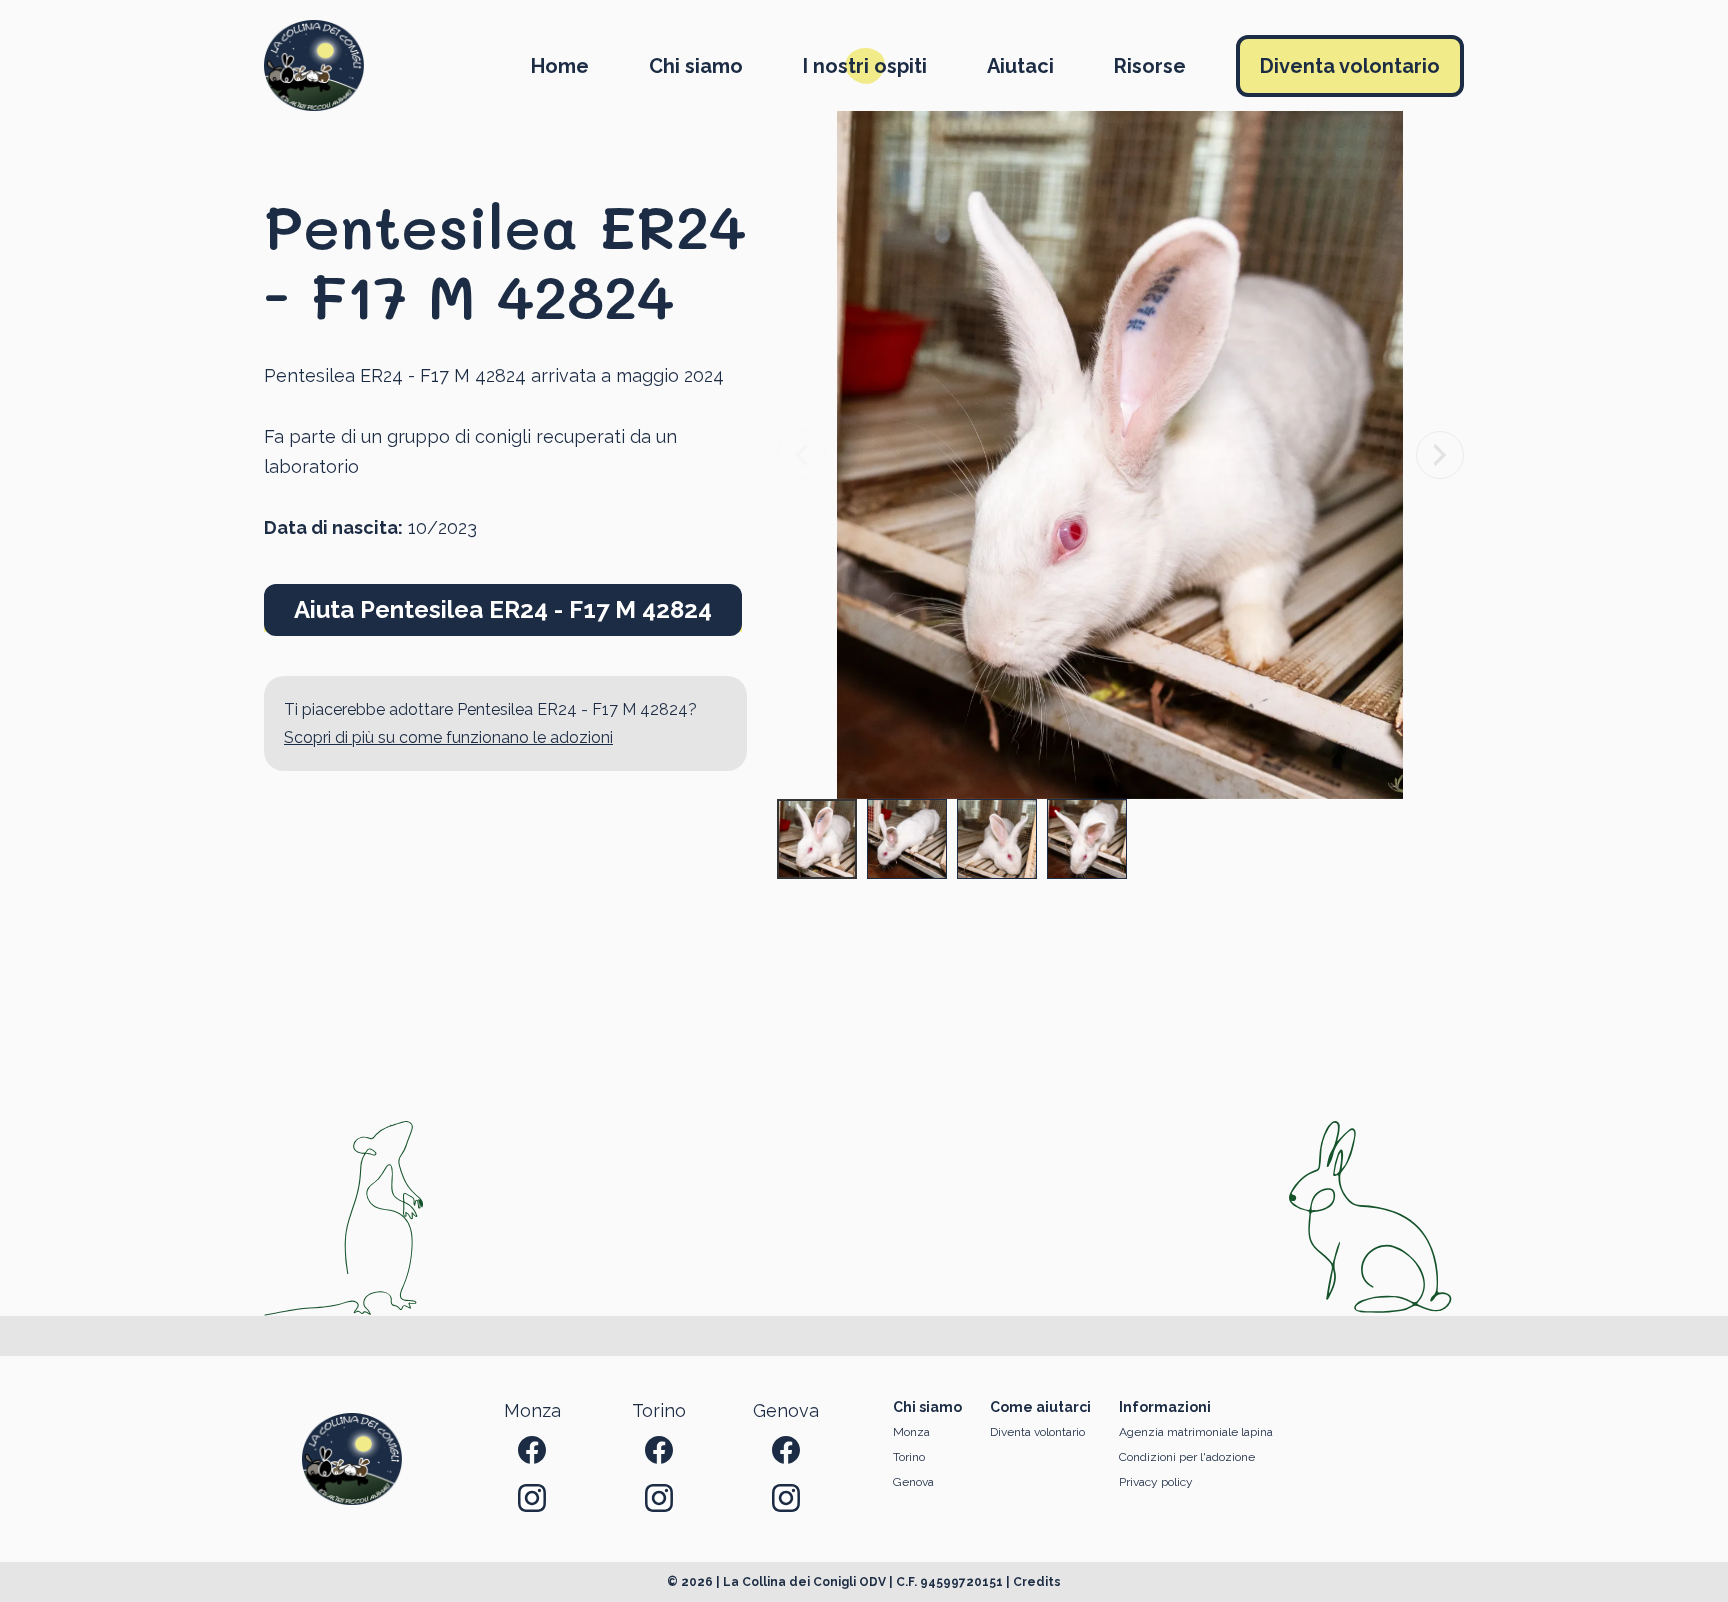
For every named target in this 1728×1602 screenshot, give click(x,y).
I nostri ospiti (865, 66)
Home (560, 66)
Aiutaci (1020, 66)
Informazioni (1165, 1407)
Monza (911, 1432)
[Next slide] (1440, 455)
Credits (1037, 1582)
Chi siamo (696, 66)
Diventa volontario (1350, 66)
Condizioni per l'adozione (1187, 1457)
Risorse (1150, 66)
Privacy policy (1156, 1482)
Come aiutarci (1040, 1407)
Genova (913, 1482)
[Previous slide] (801, 455)
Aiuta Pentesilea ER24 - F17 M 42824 (503, 609)
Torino (909, 1457)
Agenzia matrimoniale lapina (1196, 1432)
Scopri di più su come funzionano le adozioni (448, 737)
